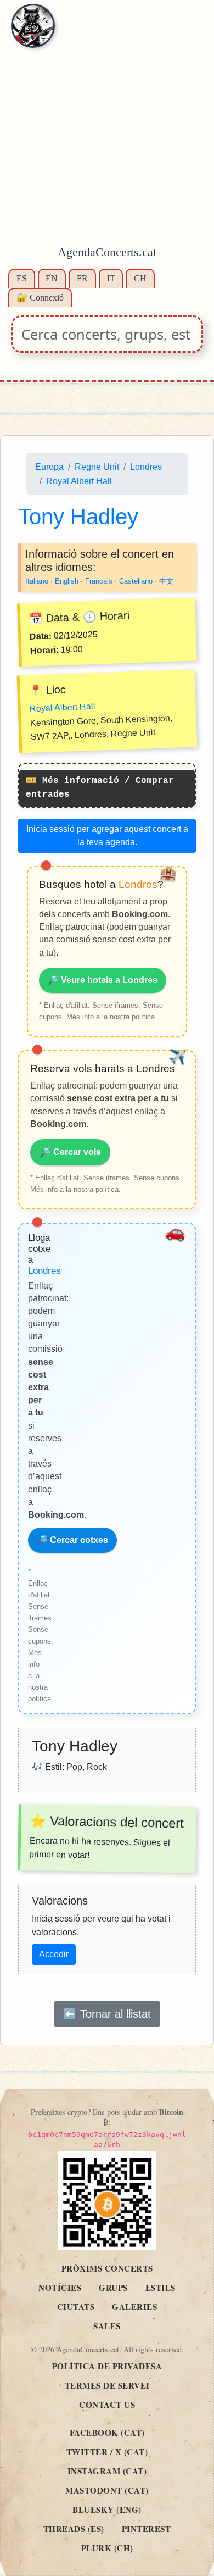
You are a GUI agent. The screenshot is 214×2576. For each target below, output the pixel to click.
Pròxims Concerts (107, 2268)
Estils (161, 2288)
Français (99, 582)
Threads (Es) (74, 2529)
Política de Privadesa (107, 2366)
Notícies (60, 2288)
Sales (107, 2326)
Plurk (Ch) (107, 2548)
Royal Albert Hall (79, 481)
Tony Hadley (78, 517)
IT (111, 278)
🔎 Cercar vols (71, 1153)
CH (140, 278)
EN (52, 278)
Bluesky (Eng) (107, 2510)
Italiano (37, 582)
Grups (113, 2288)
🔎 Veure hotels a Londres (103, 981)
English (67, 582)
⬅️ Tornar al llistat (107, 2014)
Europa (49, 467)
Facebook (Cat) (107, 2433)
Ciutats (76, 2307)
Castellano (136, 582)
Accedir (54, 1954)
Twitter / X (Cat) (107, 2452)
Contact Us (107, 2405)
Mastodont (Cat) (107, 2490)
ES (22, 278)
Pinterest (147, 2529)
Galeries (134, 2307)
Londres (146, 467)
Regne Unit (97, 467)
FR (82, 278)
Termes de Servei (107, 2385)
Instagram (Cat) (107, 2471)
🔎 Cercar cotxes (72, 1540)
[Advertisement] (107, 129)
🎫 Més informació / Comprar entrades (100, 788)
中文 (166, 582)
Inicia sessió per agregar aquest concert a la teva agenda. (107, 835)
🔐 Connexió (40, 298)
